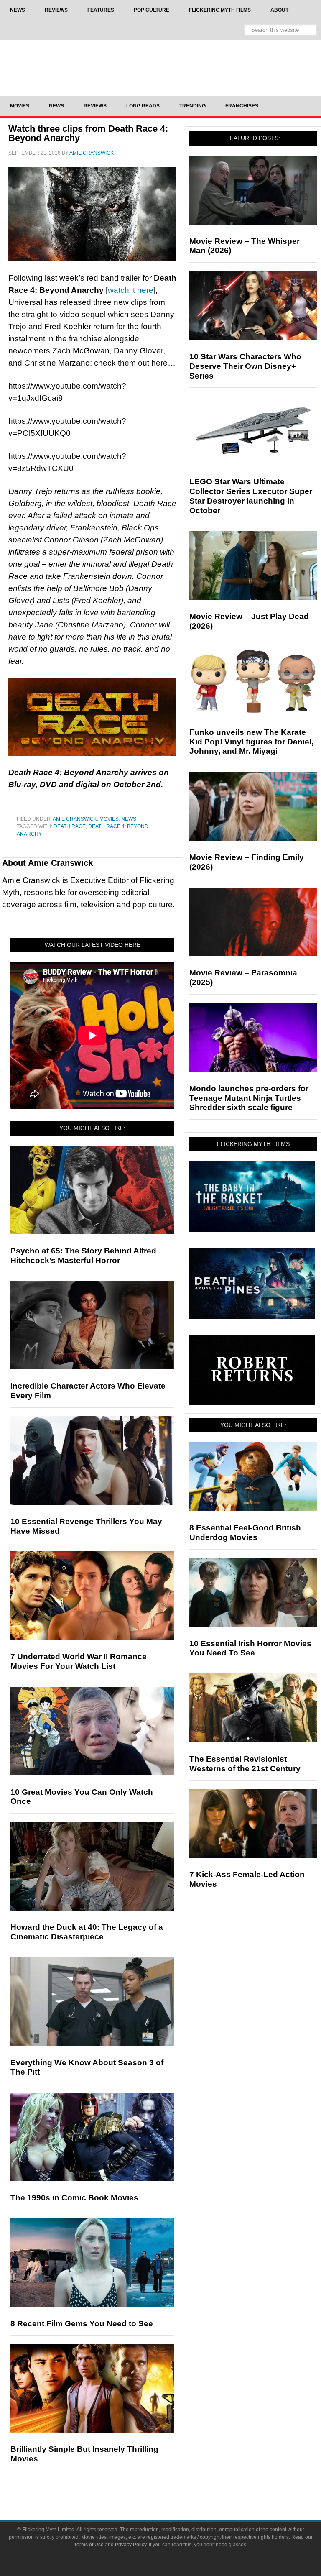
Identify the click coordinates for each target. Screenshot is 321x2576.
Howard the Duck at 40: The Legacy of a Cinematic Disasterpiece (87, 1932)
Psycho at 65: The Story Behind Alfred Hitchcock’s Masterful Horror (83, 1256)
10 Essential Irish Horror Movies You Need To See (250, 1648)
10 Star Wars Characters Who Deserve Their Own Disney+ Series (245, 366)
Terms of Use (89, 2545)
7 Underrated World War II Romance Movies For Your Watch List (79, 1661)
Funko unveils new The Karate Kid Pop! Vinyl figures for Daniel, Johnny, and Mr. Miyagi (251, 742)
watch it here (131, 290)
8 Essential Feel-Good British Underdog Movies (245, 1532)
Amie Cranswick (75, 819)
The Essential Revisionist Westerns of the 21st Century (245, 1764)
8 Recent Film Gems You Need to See (82, 2324)
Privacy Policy (131, 2545)
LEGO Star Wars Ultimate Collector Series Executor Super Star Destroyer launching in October (251, 496)
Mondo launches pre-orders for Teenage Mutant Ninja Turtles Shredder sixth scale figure (249, 1098)
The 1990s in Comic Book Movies (74, 2198)
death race (70, 826)
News (129, 819)
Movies (109, 819)
